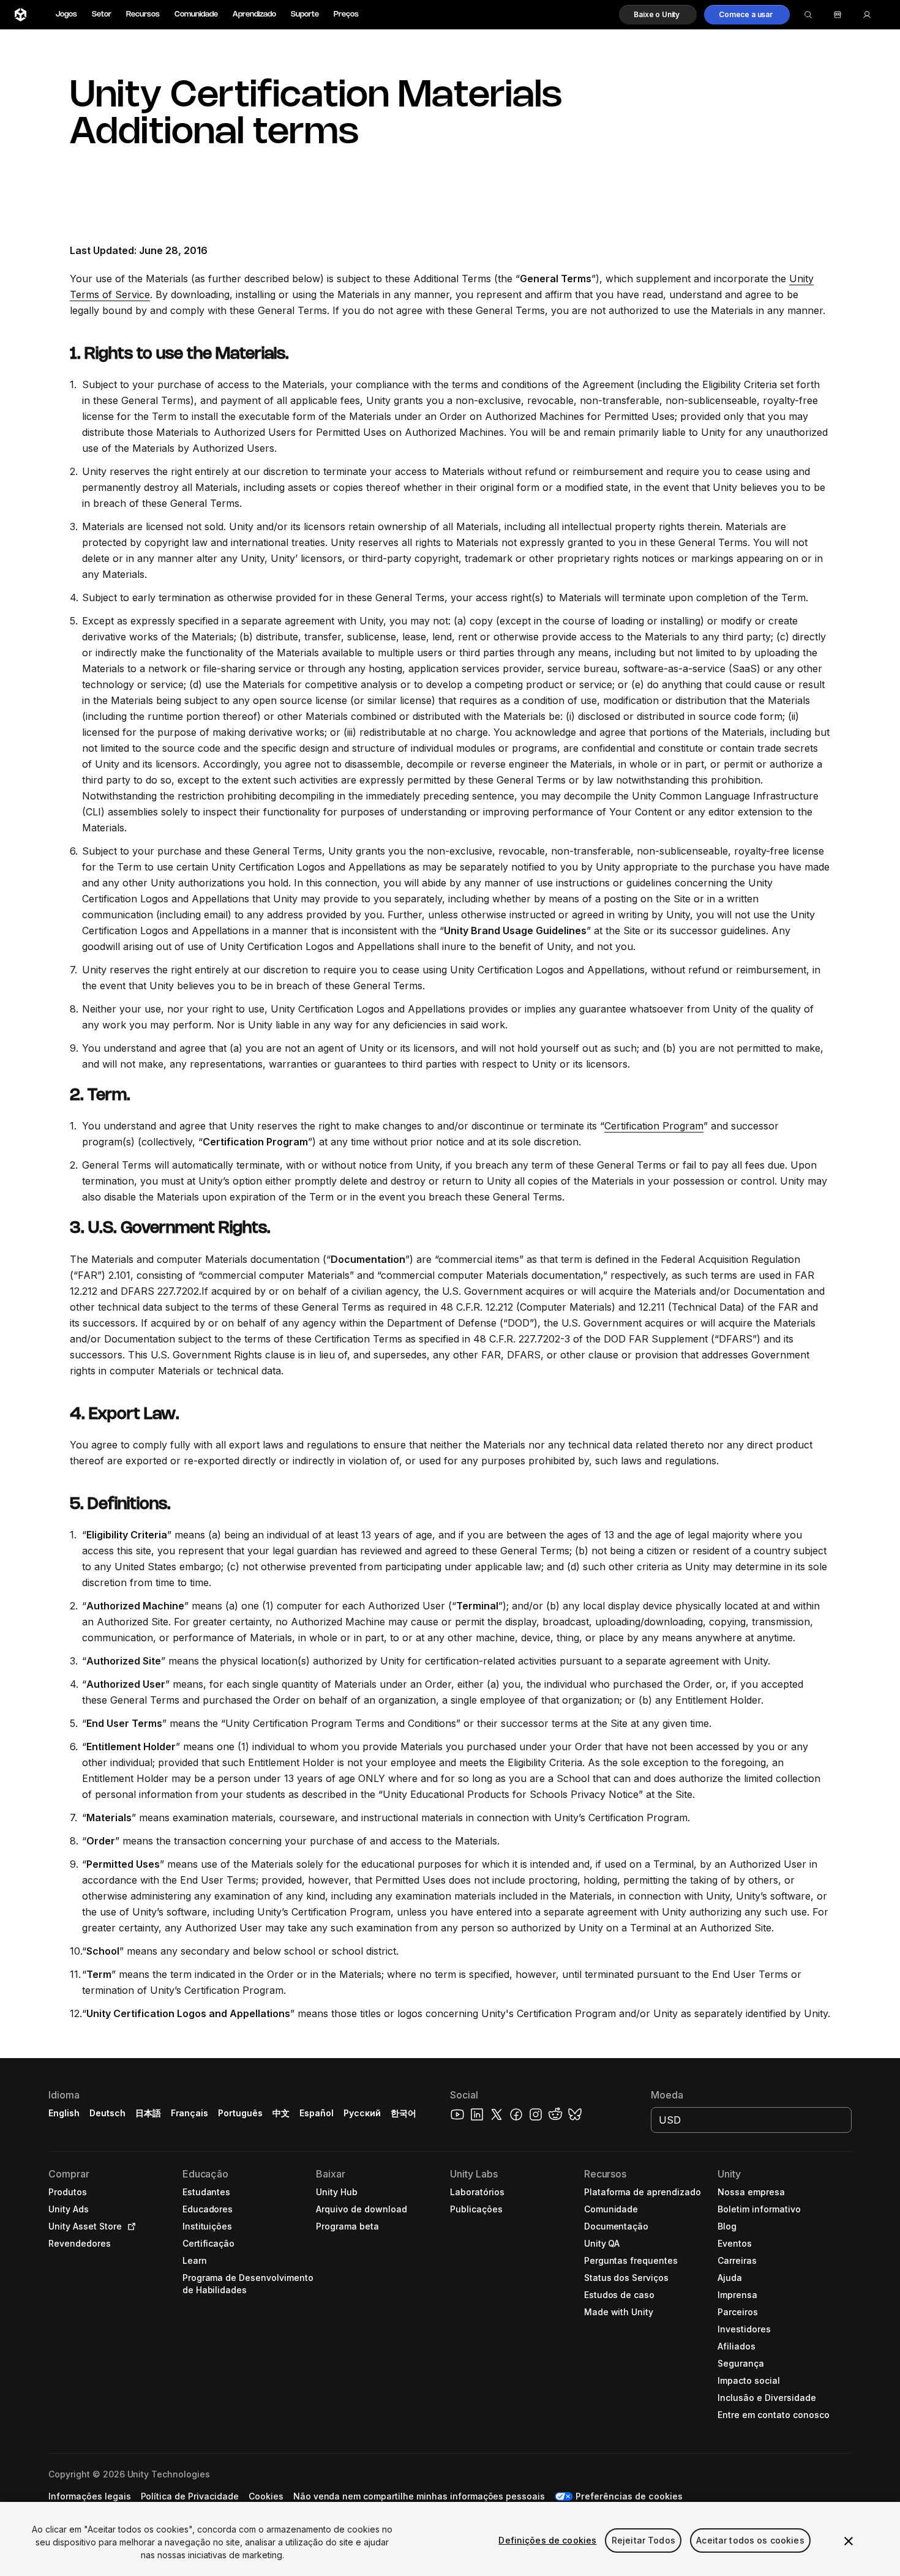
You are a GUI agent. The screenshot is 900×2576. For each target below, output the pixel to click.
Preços (346, 14)
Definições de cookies (547, 2540)
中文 (281, 2113)
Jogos (66, 14)
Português (240, 2113)
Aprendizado (254, 14)
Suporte (305, 14)
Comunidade (196, 14)
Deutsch (107, 2113)
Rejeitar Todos (643, 2540)
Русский (362, 2113)
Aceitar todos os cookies (750, 2540)
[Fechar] (849, 2541)
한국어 (403, 2113)
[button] (658, 15)
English (64, 2113)
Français (190, 2113)
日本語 (148, 2113)
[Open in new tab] (129, 2226)
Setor (102, 14)
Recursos (143, 14)
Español (317, 2113)
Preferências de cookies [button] (629, 2496)
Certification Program (654, 1126)
